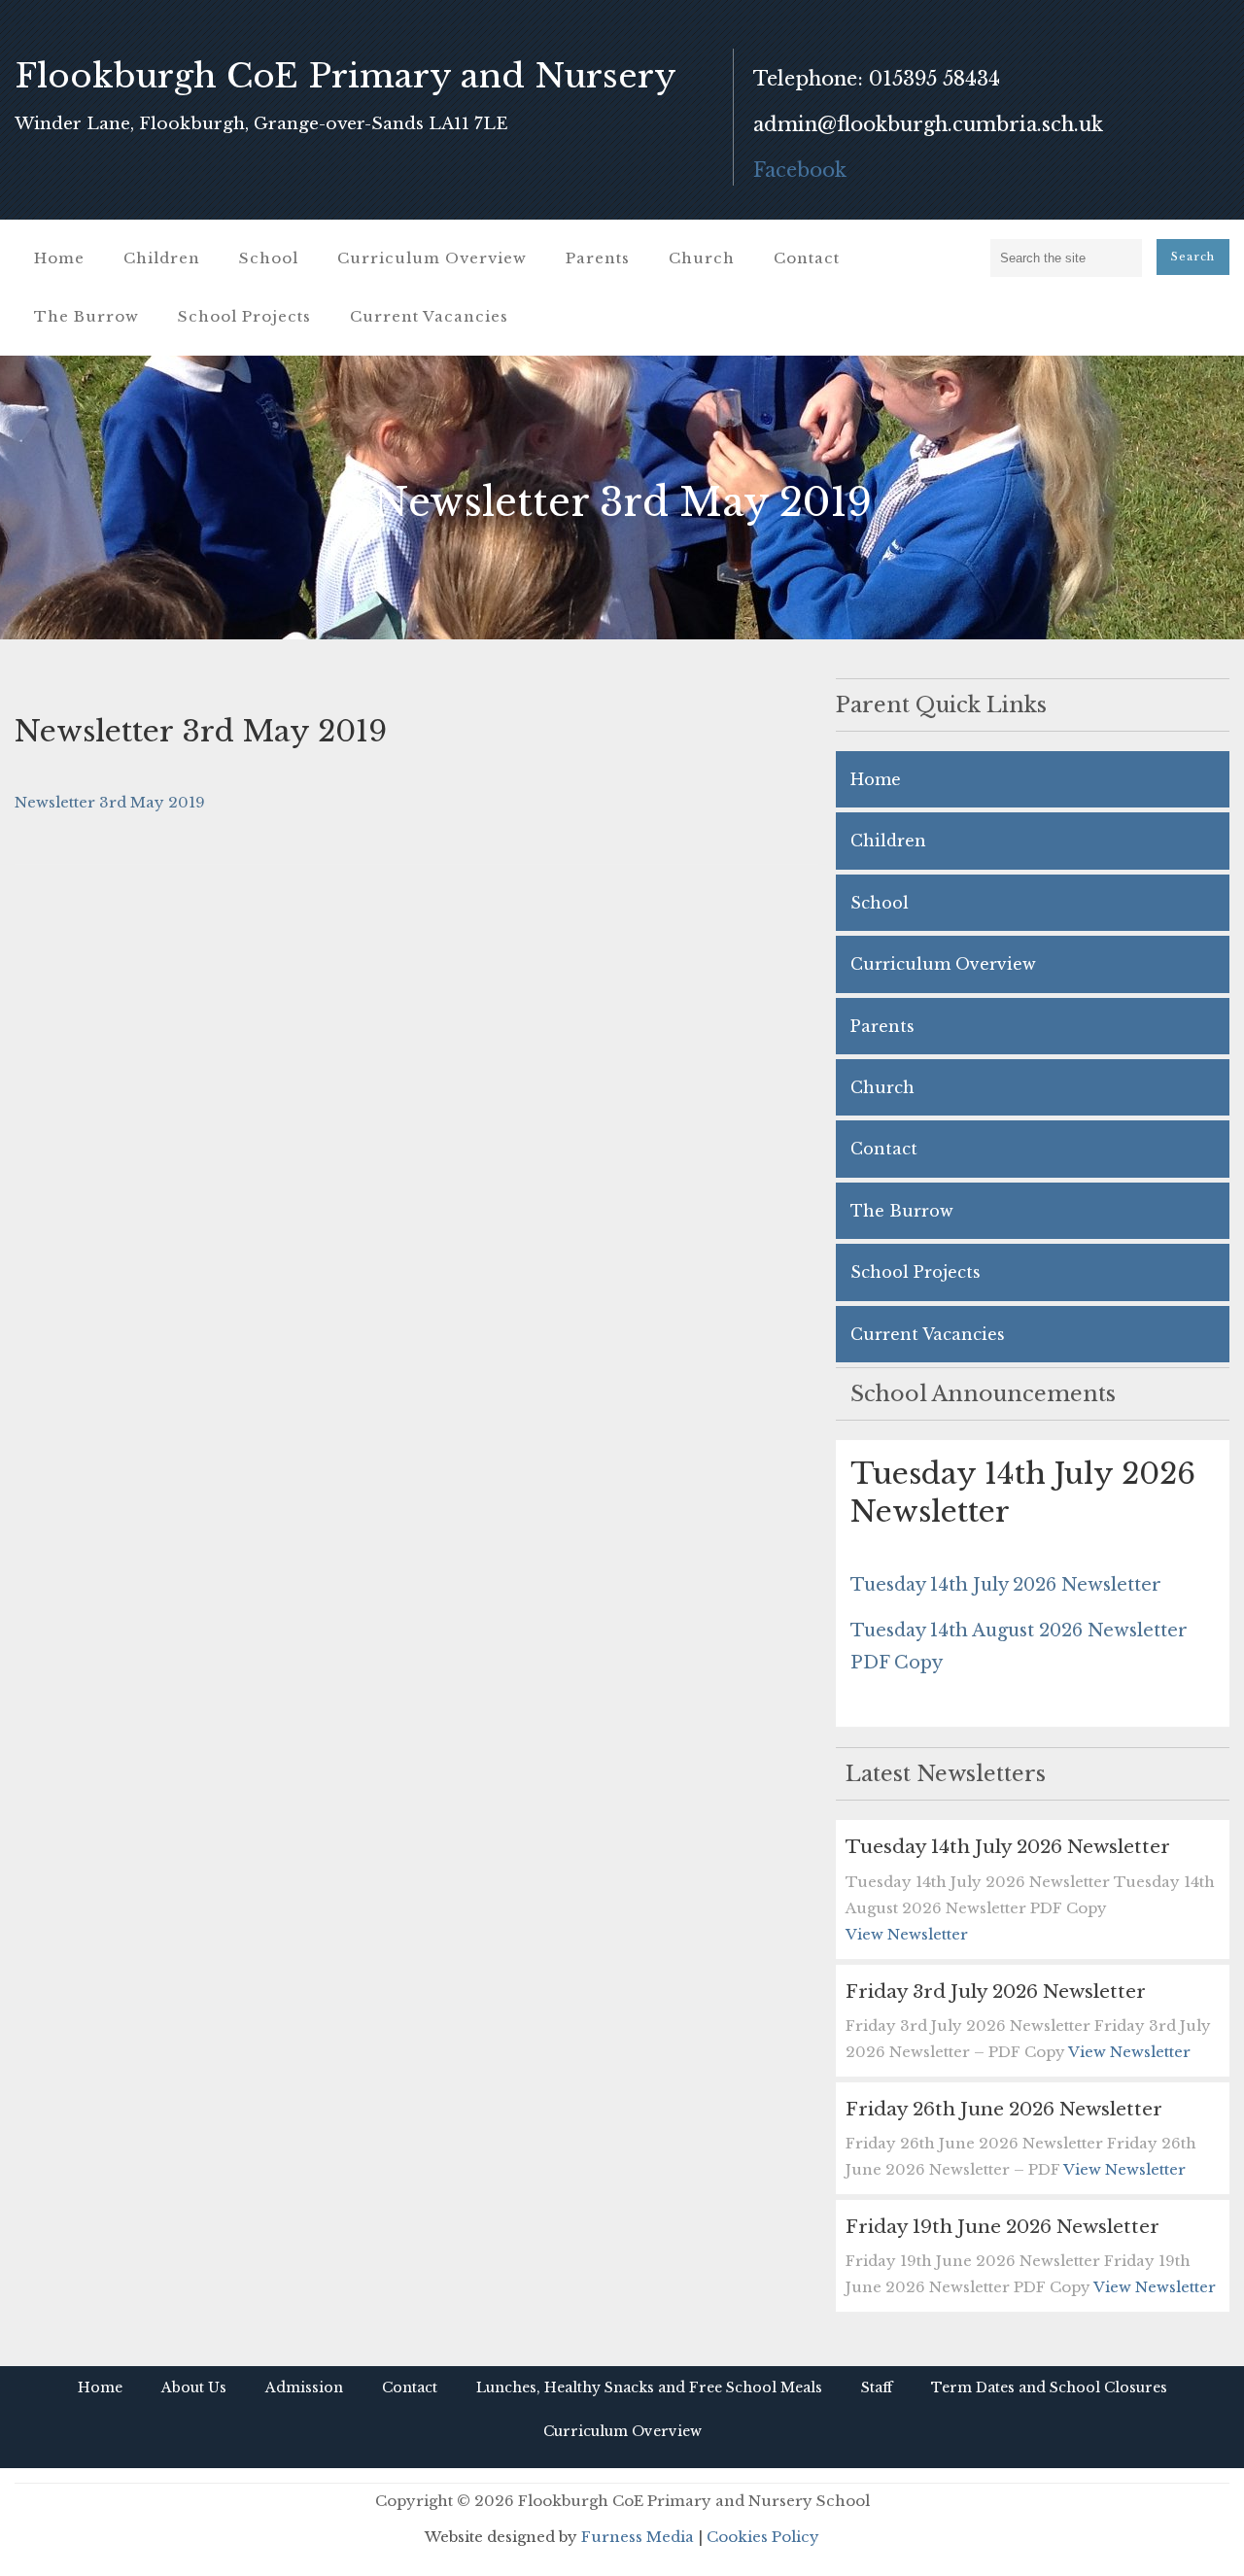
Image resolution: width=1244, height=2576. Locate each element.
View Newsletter (907, 1934)
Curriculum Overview (432, 258)
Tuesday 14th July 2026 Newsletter (1006, 1585)
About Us (194, 2387)
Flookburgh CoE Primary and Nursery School (345, 99)
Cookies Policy (763, 2537)
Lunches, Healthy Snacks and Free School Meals (649, 2387)
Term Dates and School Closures (1049, 2387)
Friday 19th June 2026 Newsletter (1002, 2227)
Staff (877, 2387)
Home (59, 258)
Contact (807, 258)
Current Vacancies (429, 316)
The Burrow (86, 316)
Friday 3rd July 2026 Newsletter (996, 1992)
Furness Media (638, 2537)
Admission (304, 2387)
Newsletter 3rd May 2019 (110, 802)
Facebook (800, 170)
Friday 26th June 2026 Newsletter (1004, 2109)
